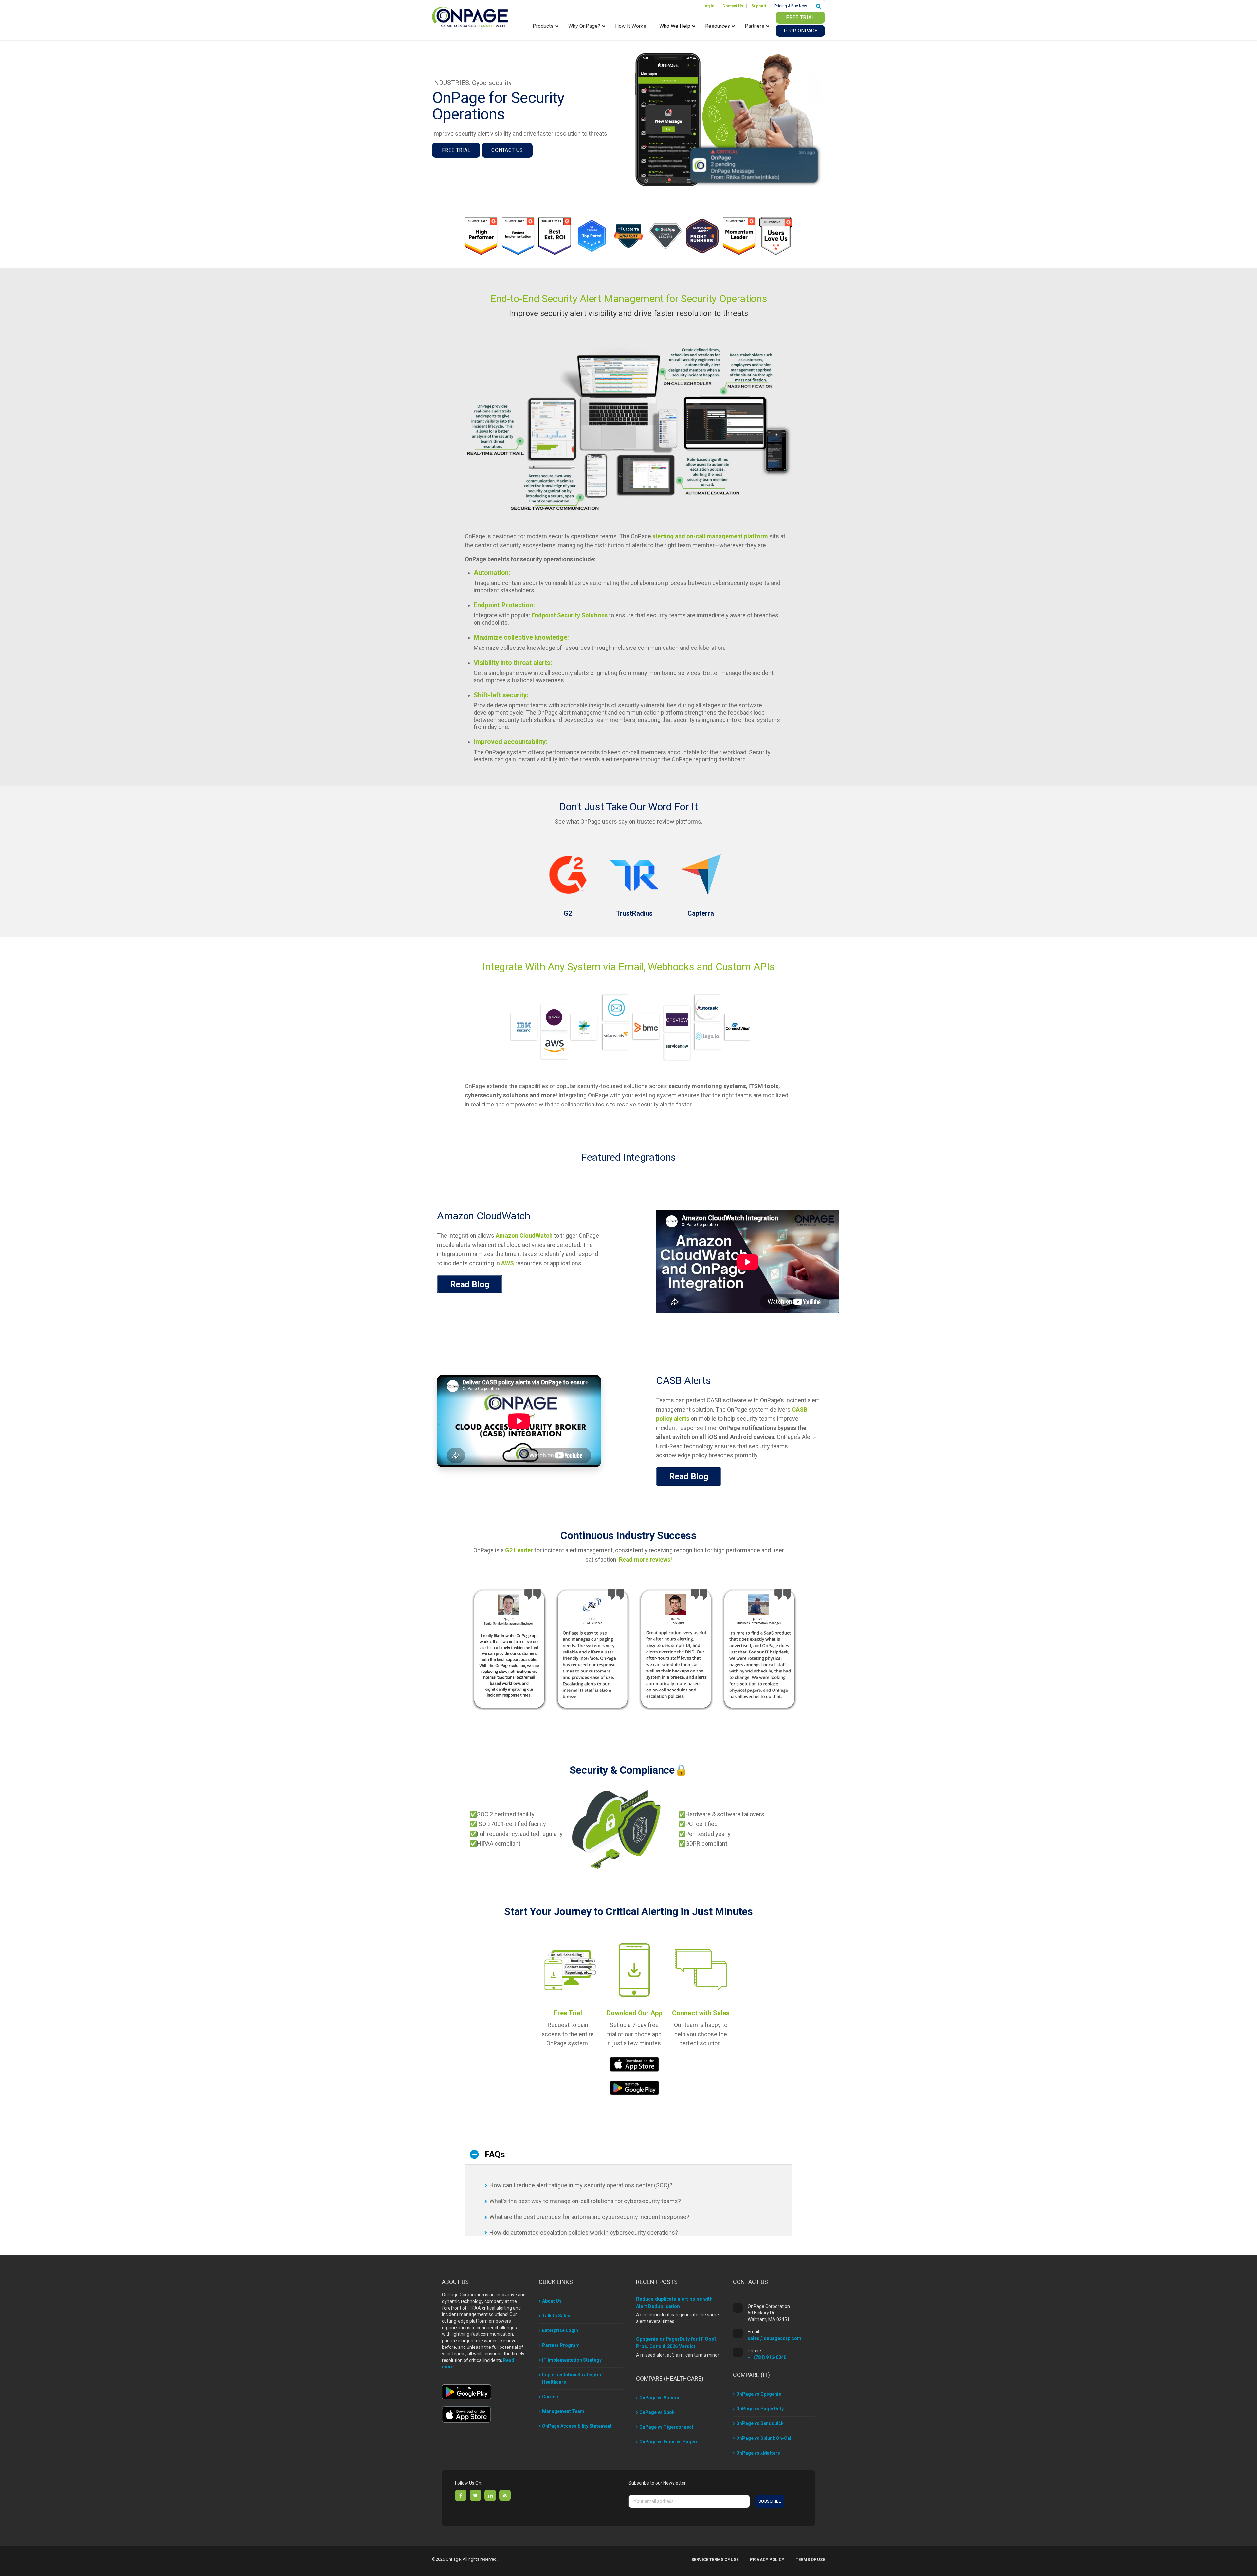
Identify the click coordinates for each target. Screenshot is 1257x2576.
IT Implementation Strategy (572, 2360)
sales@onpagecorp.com (774, 2338)
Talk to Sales (556, 2316)
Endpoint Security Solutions (570, 615)
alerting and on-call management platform (710, 536)
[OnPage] (470, 17)
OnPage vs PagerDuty (760, 2409)
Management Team (563, 2411)
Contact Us (507, 150)
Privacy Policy (767, 2559)
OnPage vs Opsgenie (759, 2394)
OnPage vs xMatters (758, 2453)
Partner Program (561, 2345)
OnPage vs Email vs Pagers (669, 2442)
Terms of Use (810, 2559)
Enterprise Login (560, 2330)
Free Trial (456, 150)
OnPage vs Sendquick (760, 2423)
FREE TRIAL (800, 18)
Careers (551, 2397)
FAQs (495, 2154)
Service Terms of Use (715, 2559)
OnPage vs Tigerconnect (666, 2427)
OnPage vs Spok (657, 2412)
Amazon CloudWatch (524, 1236)
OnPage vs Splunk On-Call (764, 2438)
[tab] (628, 2155)
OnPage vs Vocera (659, 2398)
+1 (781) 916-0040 (767, 2357)
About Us (552, 2301)
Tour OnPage (800, 31)
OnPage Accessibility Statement (577, 2426)
